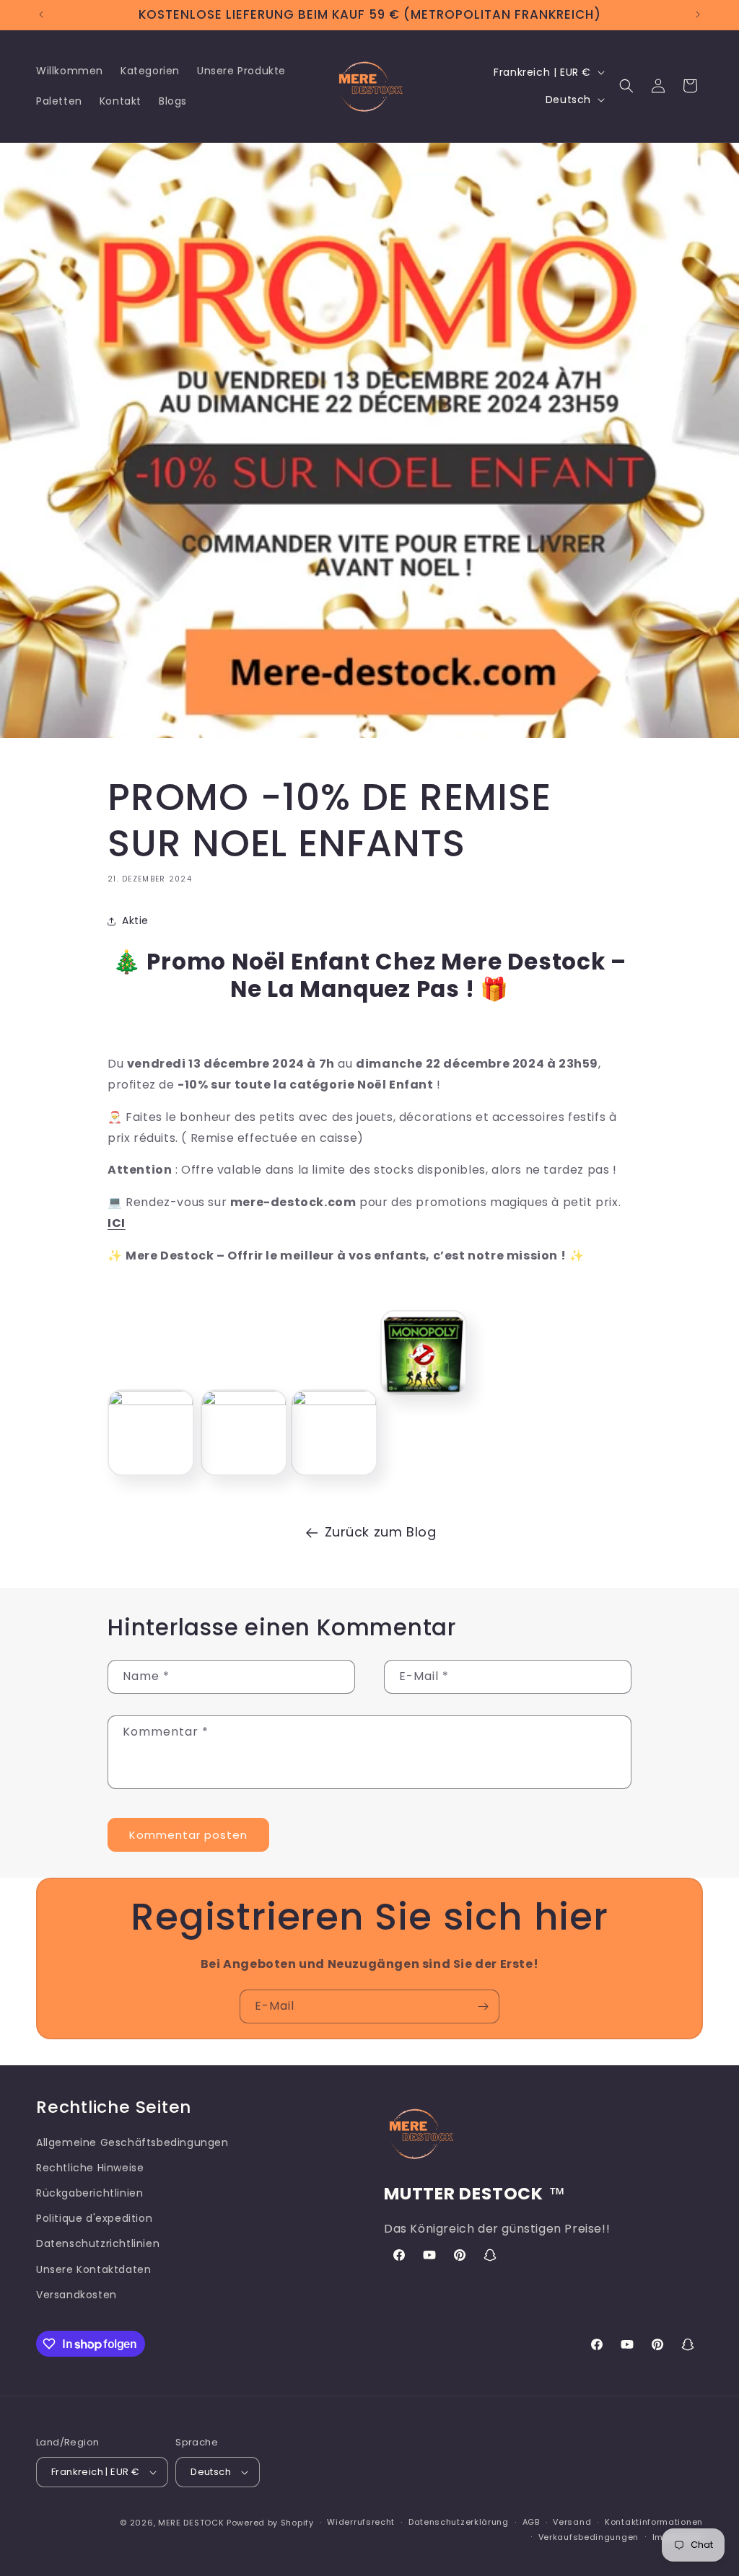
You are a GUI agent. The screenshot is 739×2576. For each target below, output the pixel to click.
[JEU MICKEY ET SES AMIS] (244, 1401)
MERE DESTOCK (191, 2523)
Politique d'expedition (94, 2218)
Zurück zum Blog (381, 1532)
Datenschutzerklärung (459, 2522)
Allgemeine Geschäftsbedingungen (132, 2142)
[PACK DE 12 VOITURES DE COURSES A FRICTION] (151, 1401)
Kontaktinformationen (654, 2522)
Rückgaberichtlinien (89, 2193)
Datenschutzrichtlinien (98, 2243)
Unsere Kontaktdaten (93, 2269)
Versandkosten (76, 2295)
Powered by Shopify (270, 2523)
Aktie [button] (135, 920)
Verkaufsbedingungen (589, 2537)
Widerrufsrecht (361, 2522)
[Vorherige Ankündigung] (41, 14)
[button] (626, 86)
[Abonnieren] (483, 2006)
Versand (572, 2522)
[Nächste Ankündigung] (698, 14)
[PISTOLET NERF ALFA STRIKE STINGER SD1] (334, 1401)
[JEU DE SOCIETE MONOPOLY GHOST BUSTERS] (424, 1401)
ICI (117, 1223)
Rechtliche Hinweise (90, 2168)
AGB (531, 2522)
